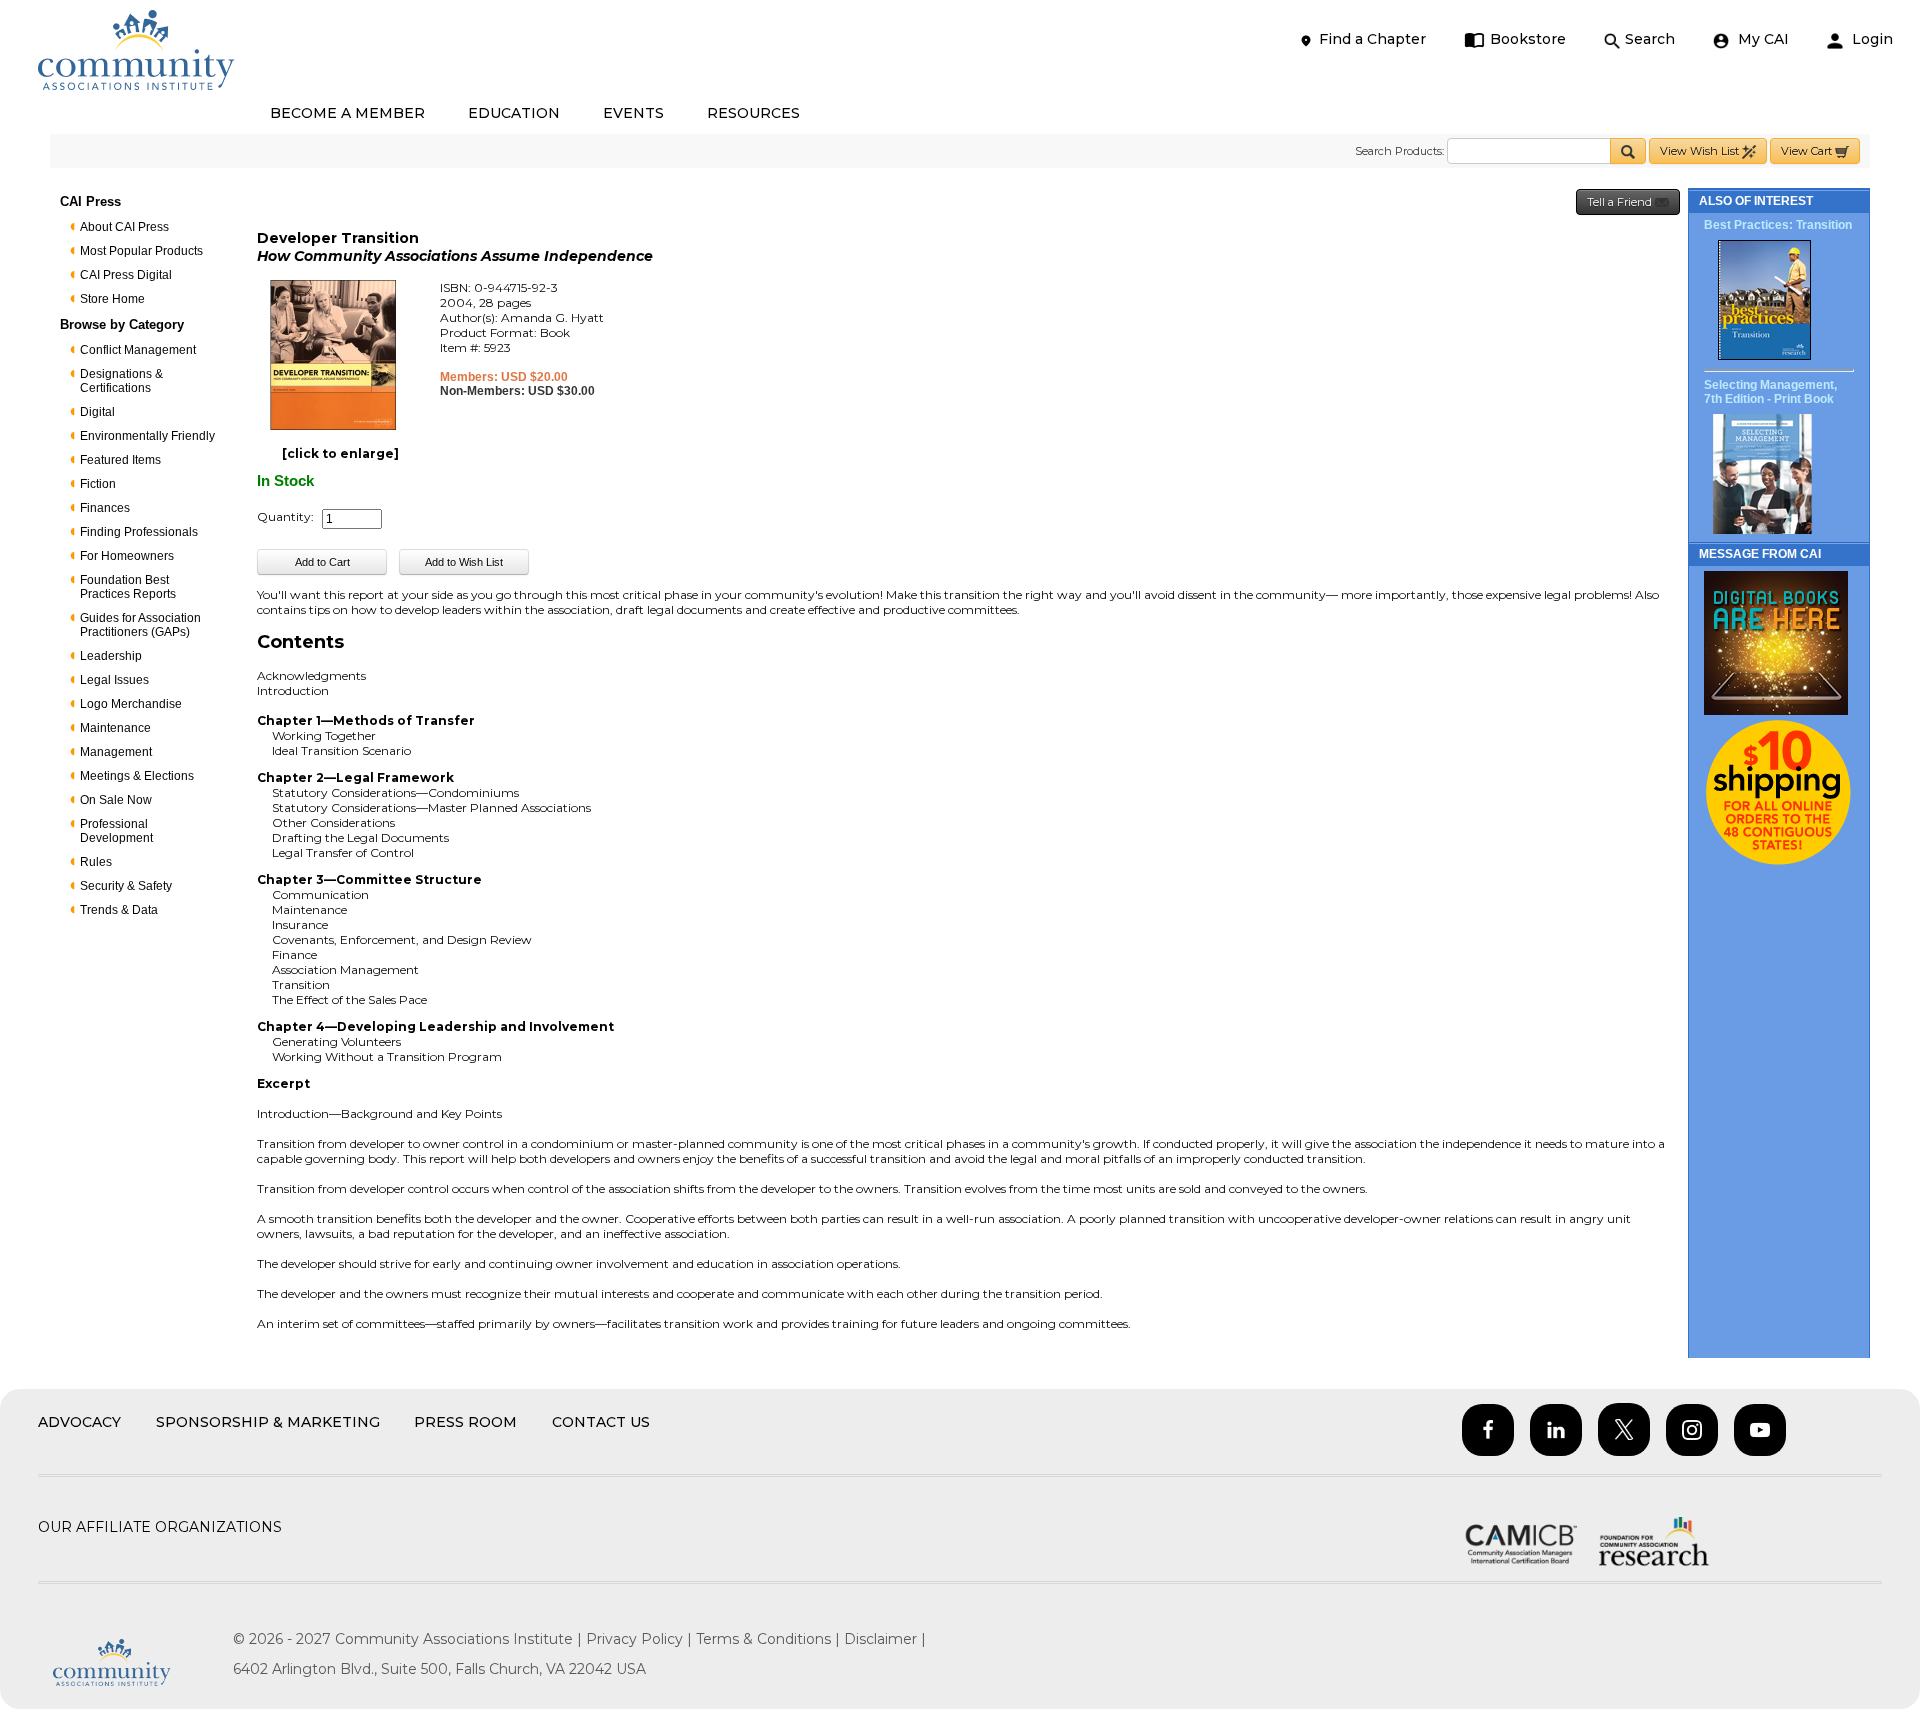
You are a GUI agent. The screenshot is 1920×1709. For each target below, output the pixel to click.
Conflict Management (138, 350)
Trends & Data (119, 910)
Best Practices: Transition (1778, 225)
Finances (105, 508)
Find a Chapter (1372, 39)
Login (1870, 39)
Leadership (111, 656)
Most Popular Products (141, 251)
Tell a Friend (1621, 202)
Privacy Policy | (641, 1639)
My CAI (1761, 39)
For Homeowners (127, 556)
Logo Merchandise (131, 704)
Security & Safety (126, 886)
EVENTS (633, 113)
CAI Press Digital (126, 275)
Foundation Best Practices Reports (128, 587)
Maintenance (115, 728)
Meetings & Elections (137, 776)
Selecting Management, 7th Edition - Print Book (1770, 392)
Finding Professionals (139, 532)
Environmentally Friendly (147, 436)
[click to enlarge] (340, 453)
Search (1650, 39)
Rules (96, 862)
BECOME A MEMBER (347, 113)
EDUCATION (514, 113)
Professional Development (116, 831)
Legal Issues (114, 680)
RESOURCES (753, 113)
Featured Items (120, 460)
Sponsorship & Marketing (268, 1422)
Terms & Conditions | (770, 1639)
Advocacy (79, 1422)
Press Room (465, 1422)
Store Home (112, 299)
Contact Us (601, 1422)
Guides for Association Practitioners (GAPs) (140, 625)
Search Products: (1399, 151)
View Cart (1808, 151)
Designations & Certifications (121, 381)
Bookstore (1528, 39)
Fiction (98, 484)
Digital (97, 412)
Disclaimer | (885, 1639)
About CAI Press (124, 227)
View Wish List (1701, 151)
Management (116, 752)
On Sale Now (116, 800)
